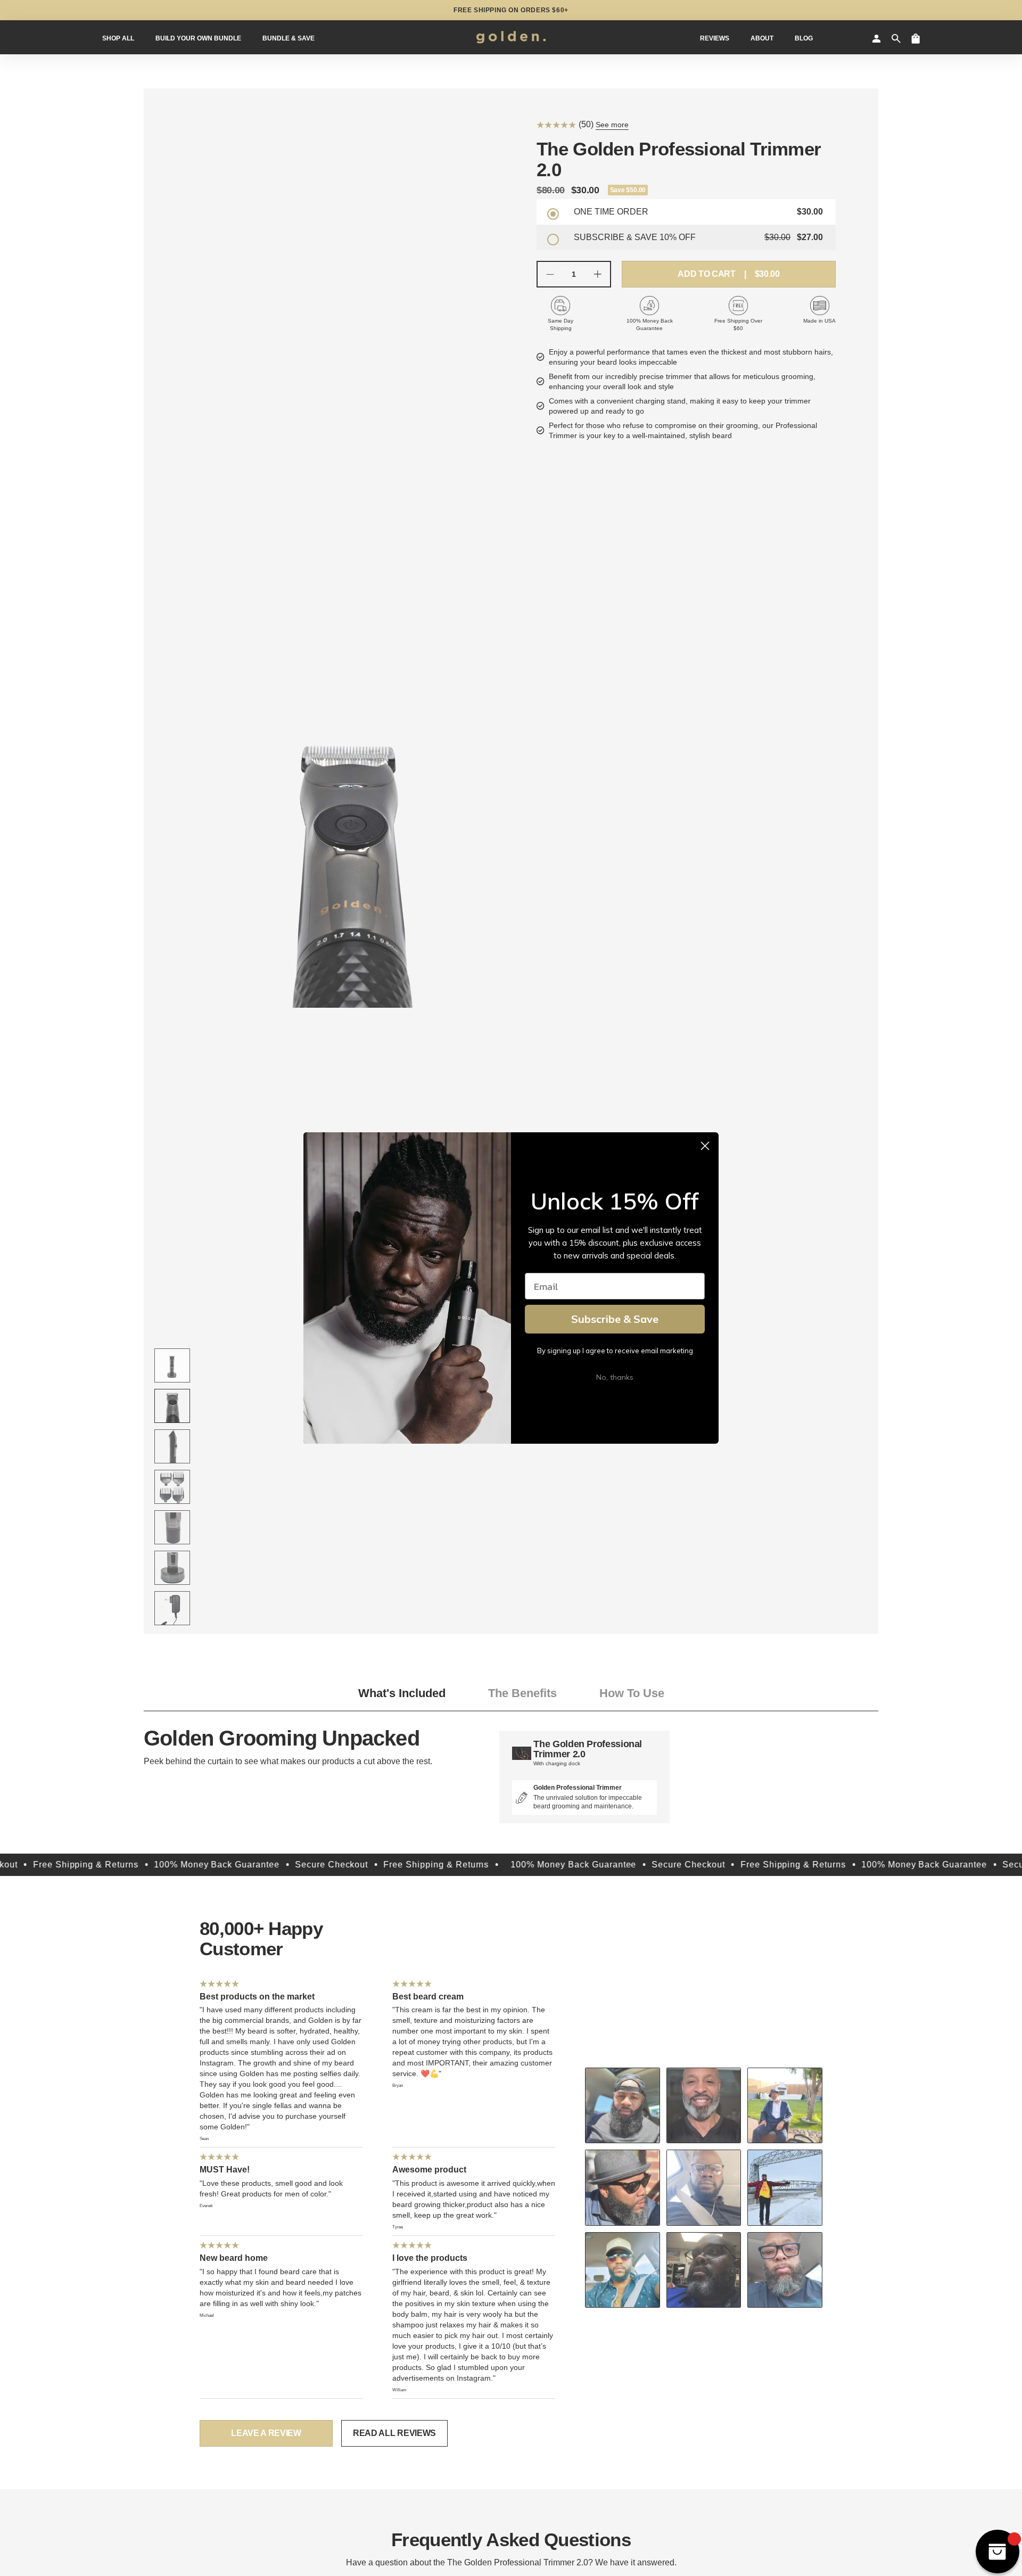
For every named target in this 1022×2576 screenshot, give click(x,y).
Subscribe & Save (615, 1319)
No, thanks (615, 1377)
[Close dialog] (705, 1146)
